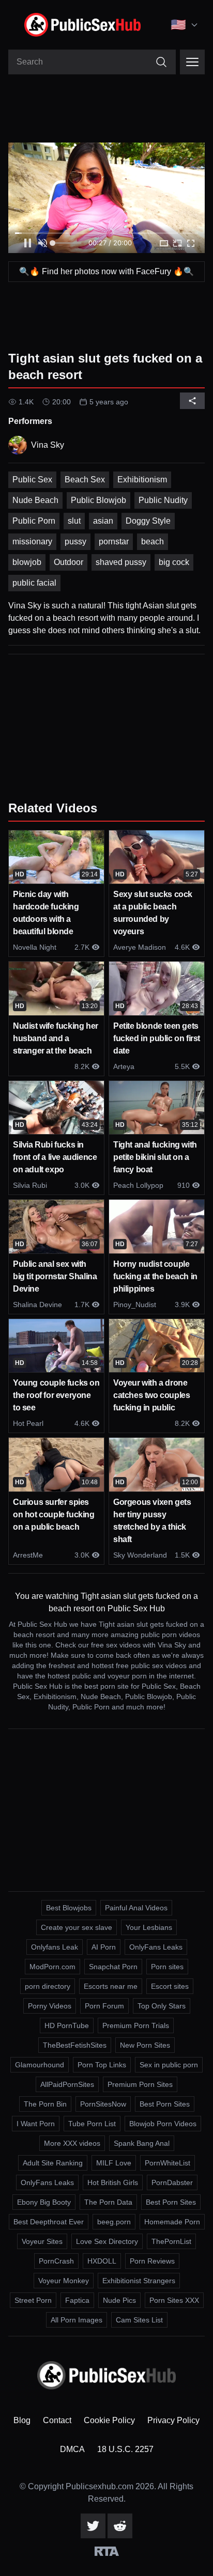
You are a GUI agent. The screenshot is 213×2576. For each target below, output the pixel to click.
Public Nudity (163, 500)
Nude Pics (119, 2300)
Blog (22, 2420)
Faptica (77, 2300)
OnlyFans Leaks (156, 1947)
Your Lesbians (149, 1927)
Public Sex (32, 480)
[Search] (161, 62)
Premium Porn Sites (140, 2084)
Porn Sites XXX (174, 2300)
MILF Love (114, 2163)
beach (153, 541)
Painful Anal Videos (136, 1908)
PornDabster (172, 2182)
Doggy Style (148, 521)
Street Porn (33, 2300)
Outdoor (69, 562)
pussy (75, 541)
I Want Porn (36, 2124)
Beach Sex (85, 480)
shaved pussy (121, 562)
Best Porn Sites (165, 2104)
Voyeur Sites (42, 2241)
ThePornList (171, 2241)
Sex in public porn (169, 2065)
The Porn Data (108, 2202)
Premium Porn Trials (136, 2025)
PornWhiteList (168, 2163)
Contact (57, 2420)
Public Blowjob (98, 500)
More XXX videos (72, 2143)
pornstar (114, 541)
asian (103, 521)
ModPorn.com (52, 1967)
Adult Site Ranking (53, 2163)
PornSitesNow (103, 2104)
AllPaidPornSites (67, 2084)
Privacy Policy (173, 2420)
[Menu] (192, 62)
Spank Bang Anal (142, 2143)
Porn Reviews (152, 2261)
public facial (34, 583)
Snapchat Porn (113, 1967)
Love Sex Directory (107, 2241)
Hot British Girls (113, 2182)
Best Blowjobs (69, 1908)
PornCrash (56, 2261)
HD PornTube (67, 2025)
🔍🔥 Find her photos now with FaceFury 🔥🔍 (106, 271)
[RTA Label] (107, 2551)
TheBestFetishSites (75, 2045)
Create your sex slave (77, 1927)
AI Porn (104, 1947)
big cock (174, 562)
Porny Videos (50, 2006)
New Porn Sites (145, 2045)
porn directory (48, 1986)
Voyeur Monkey (64, 2281)
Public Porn (34, 521)
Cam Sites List (139, 2320)
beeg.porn (114, 2222)
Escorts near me (111, 1986)
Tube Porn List (92, 2124)
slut (74, 521)
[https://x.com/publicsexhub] (93, 2526)
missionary (32, 541)
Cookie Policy (109, 2420)
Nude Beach (35, 500)
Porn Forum (104, 2006)
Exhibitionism (142, 480)
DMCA (72, 2449)
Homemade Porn (172, 2222)
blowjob (27, 562)
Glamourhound (40, 2065)
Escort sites (170, 1986)
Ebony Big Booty (44, 2202)
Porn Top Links (102, 2065)
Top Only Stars (162, 2006)
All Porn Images (77, 2320)
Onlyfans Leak (55, 1947)
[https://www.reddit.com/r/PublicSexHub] (120, 2526)
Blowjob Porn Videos (163, 2124)
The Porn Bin (45, 2104)
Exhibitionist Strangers (139, 2281)
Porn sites (167, 1967)
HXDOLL (102, 2261)
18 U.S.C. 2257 (125, 2449)
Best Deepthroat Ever (49, 2222)
